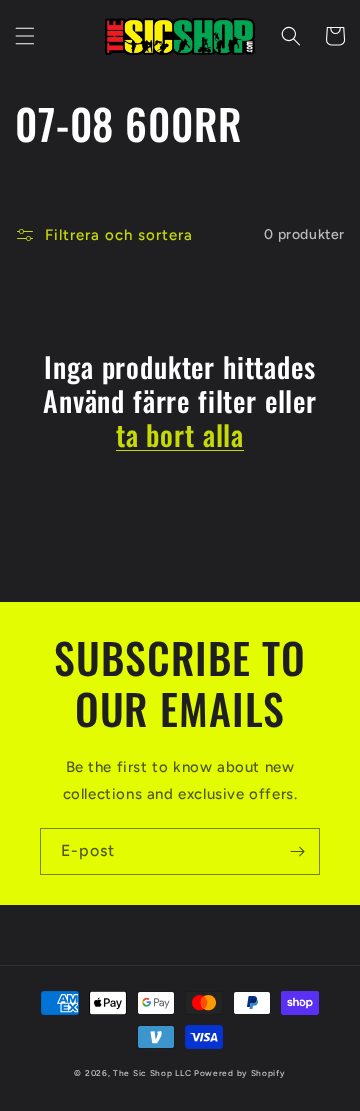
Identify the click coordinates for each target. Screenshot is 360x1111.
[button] (25, 36)
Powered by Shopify (240, 1073)
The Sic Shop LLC (152, 1073)
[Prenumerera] (297, 851)
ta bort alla (180, 435)
